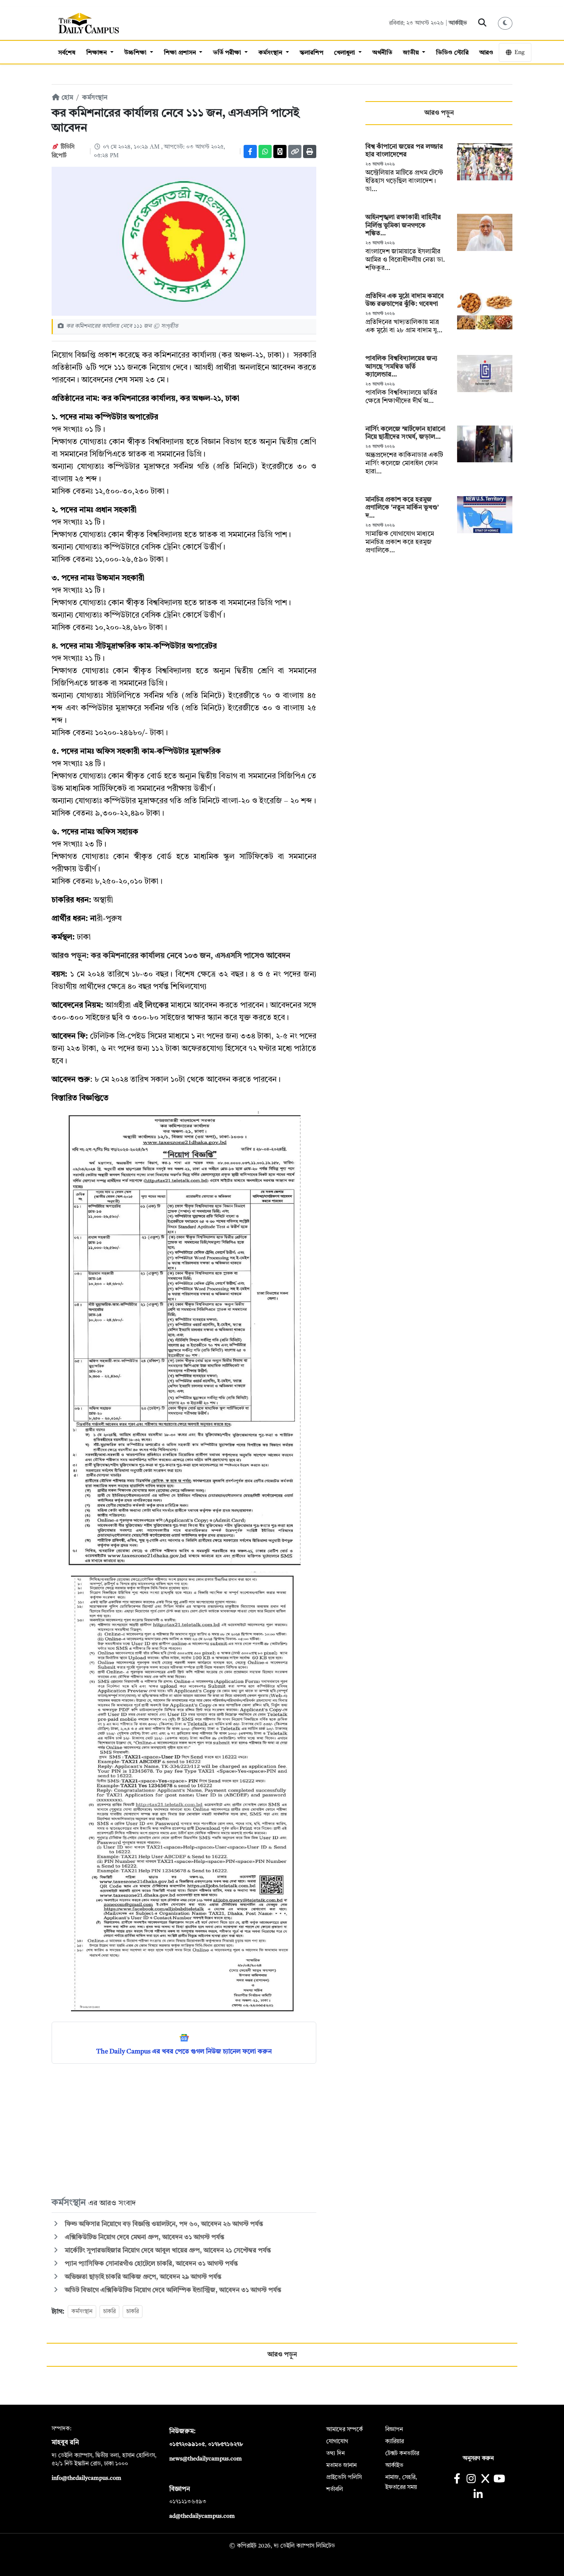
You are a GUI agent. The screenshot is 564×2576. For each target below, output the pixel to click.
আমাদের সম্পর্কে (345, 2429)
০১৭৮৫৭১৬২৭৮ (225, 2444)
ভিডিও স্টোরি (452, 53)
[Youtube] (499, 2480)
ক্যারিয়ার (395, 2441)
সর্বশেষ (67, 53)
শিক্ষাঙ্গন (97, 53)
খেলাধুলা (345, 53)
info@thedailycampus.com (86, 2478)
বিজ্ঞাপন (394, 2429)
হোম (66, 98)
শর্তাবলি (335, 2489)
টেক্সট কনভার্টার (402, 2453)
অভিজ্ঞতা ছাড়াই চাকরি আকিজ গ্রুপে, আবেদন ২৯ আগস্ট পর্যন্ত (142, 2277)
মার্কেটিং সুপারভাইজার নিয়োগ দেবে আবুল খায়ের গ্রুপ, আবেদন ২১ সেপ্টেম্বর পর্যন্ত (167, 2251)
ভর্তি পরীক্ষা (228, 53)
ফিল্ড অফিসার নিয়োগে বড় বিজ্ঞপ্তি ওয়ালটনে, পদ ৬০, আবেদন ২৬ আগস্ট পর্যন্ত (163, 2224)
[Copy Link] (295, 151)
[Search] (482, 23)
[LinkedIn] (478, 2495)
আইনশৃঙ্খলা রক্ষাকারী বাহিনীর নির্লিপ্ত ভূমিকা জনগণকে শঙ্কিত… (403, 225)
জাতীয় (412, 53)
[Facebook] (250, 151)
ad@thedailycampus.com (202, 2516)
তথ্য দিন (335, 2453)
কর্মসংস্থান (271, 53)
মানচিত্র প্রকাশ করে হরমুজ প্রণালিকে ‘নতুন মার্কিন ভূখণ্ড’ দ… (402, 508)
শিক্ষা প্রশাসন (181, 53)
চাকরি (109, 2311)
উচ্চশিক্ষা (136, 53)
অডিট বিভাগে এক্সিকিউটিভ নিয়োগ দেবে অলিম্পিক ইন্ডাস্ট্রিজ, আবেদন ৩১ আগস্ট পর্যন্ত (172, 2290)
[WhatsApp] (265, 151)
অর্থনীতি (382, 53)
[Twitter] (280, 151)
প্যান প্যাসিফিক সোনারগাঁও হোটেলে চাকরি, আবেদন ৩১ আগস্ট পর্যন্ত (150, 2264)
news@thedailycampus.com (206, 2459)
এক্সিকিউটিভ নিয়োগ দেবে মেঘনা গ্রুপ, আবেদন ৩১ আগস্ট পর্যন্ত (144, 2238)
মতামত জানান (341, 2465)
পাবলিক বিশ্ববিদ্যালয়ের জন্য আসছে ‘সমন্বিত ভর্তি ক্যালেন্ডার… (402, 367)
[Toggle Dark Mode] (505, 23)
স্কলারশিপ (312, 53)
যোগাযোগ (337, 2441)
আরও (486, 53)
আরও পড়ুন (439, 113)
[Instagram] (471, 2480)
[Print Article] (310, 151)
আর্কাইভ (458, 23)
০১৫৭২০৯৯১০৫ (187, 2444)
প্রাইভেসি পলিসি (344, 2477)
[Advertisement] (184, 2130)
